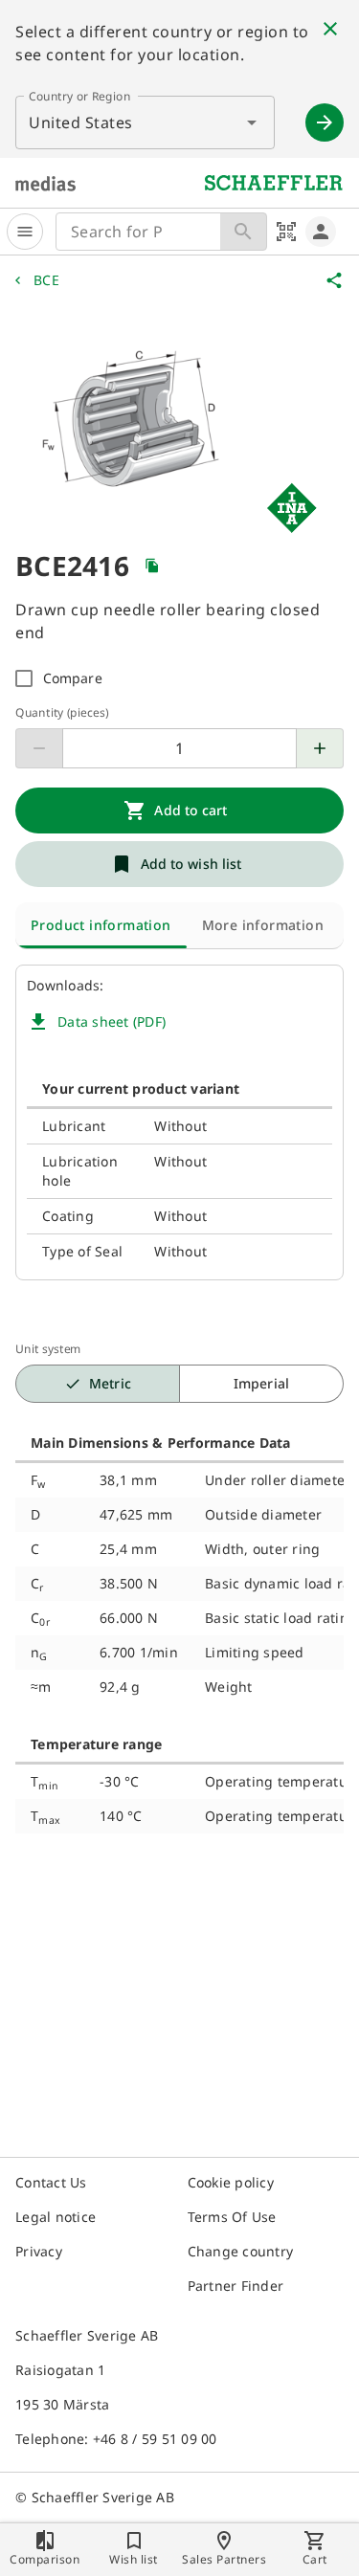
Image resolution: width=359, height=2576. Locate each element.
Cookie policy (231, 2182)
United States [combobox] (81, 122)
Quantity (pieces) (62, 712)
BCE (46, 280)
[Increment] (320, 748)
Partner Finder (236, 2286)
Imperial (261, 1383)
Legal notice (56, 2217)
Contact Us (51, 2182)
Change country (241, 2251)
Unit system (48, 1349)
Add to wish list (191, 864)
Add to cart (191, 810)
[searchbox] (138, 232)
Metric (110, 1383)
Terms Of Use (232, 2217)
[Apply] (325, 122)
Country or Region (79, 96)
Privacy (39, 2251)
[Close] (330, 29)
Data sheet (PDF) (112, 1022)
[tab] (101, 925)
